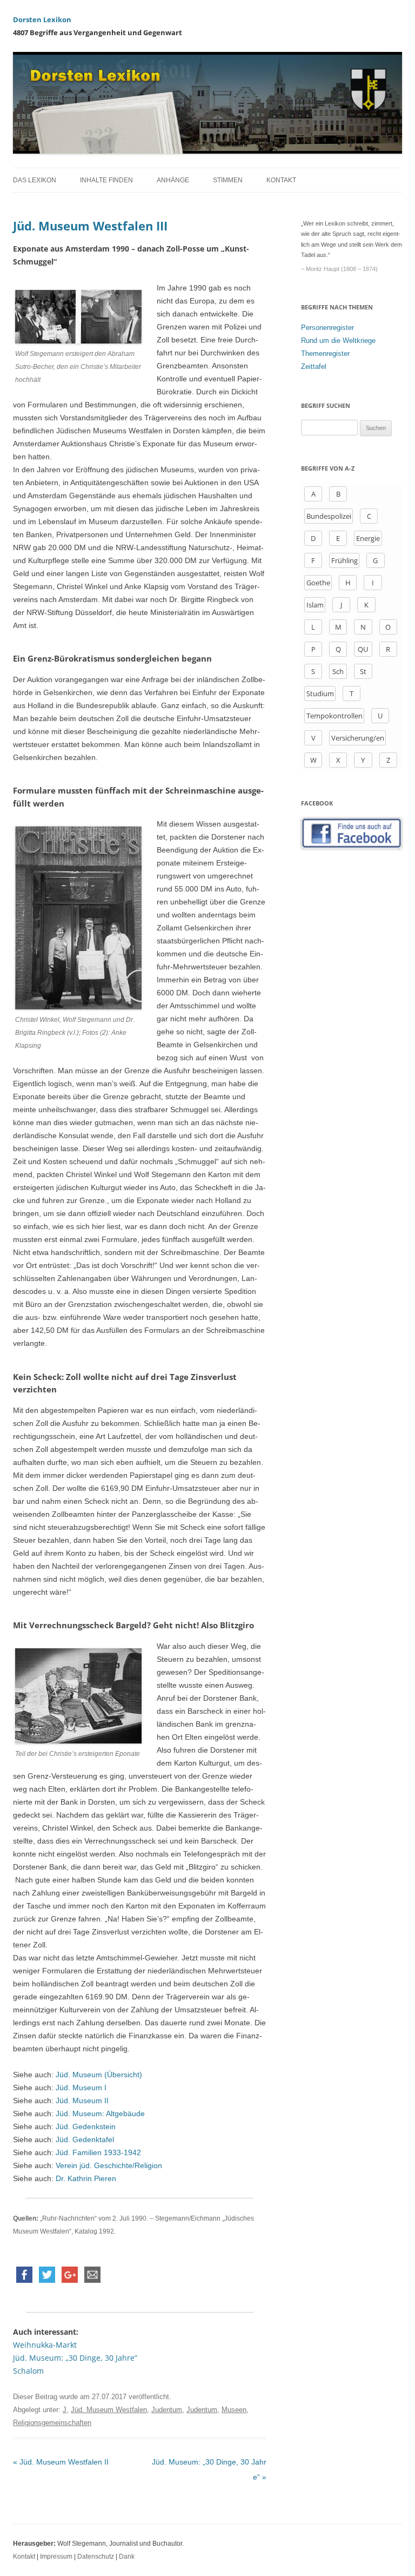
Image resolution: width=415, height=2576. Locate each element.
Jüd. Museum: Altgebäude (100, 2113)
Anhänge (173, 180)
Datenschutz (96, 2557)
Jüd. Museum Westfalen (109, 2410)
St (363, 671)
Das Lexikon (35, 180)
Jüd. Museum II (81, 2101)
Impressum (56, 2557)
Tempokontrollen (334, 716)
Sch (338, 671)
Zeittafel (314, 366)
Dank (127, 2557)
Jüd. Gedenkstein (86, 2126)
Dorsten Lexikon (42, 19)
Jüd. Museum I (81, 2088)
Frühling (344, 560)
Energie (368, 538)
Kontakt (281, 180)
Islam (315, 605)
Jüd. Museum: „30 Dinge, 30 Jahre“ (75, 2358)
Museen (234, 2410)
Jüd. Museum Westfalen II (61, 2462)
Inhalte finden (106, 180)
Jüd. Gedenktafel (85, 2139)
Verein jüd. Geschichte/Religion (109, 2165)
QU (363, 649)
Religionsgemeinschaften (52, 2423)
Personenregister (327, 328)
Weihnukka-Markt (45, 2345)
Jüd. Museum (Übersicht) (98, 2075)
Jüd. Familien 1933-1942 (98, 2152)
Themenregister (325, 354)
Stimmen (228, 180)
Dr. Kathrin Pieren (86, 2178)
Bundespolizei (329, 516)
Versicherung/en (358, 738)
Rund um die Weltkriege (338, 341)
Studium (320, 693)
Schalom (28, 2371)
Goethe (318, 583)
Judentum (167, 2410)
